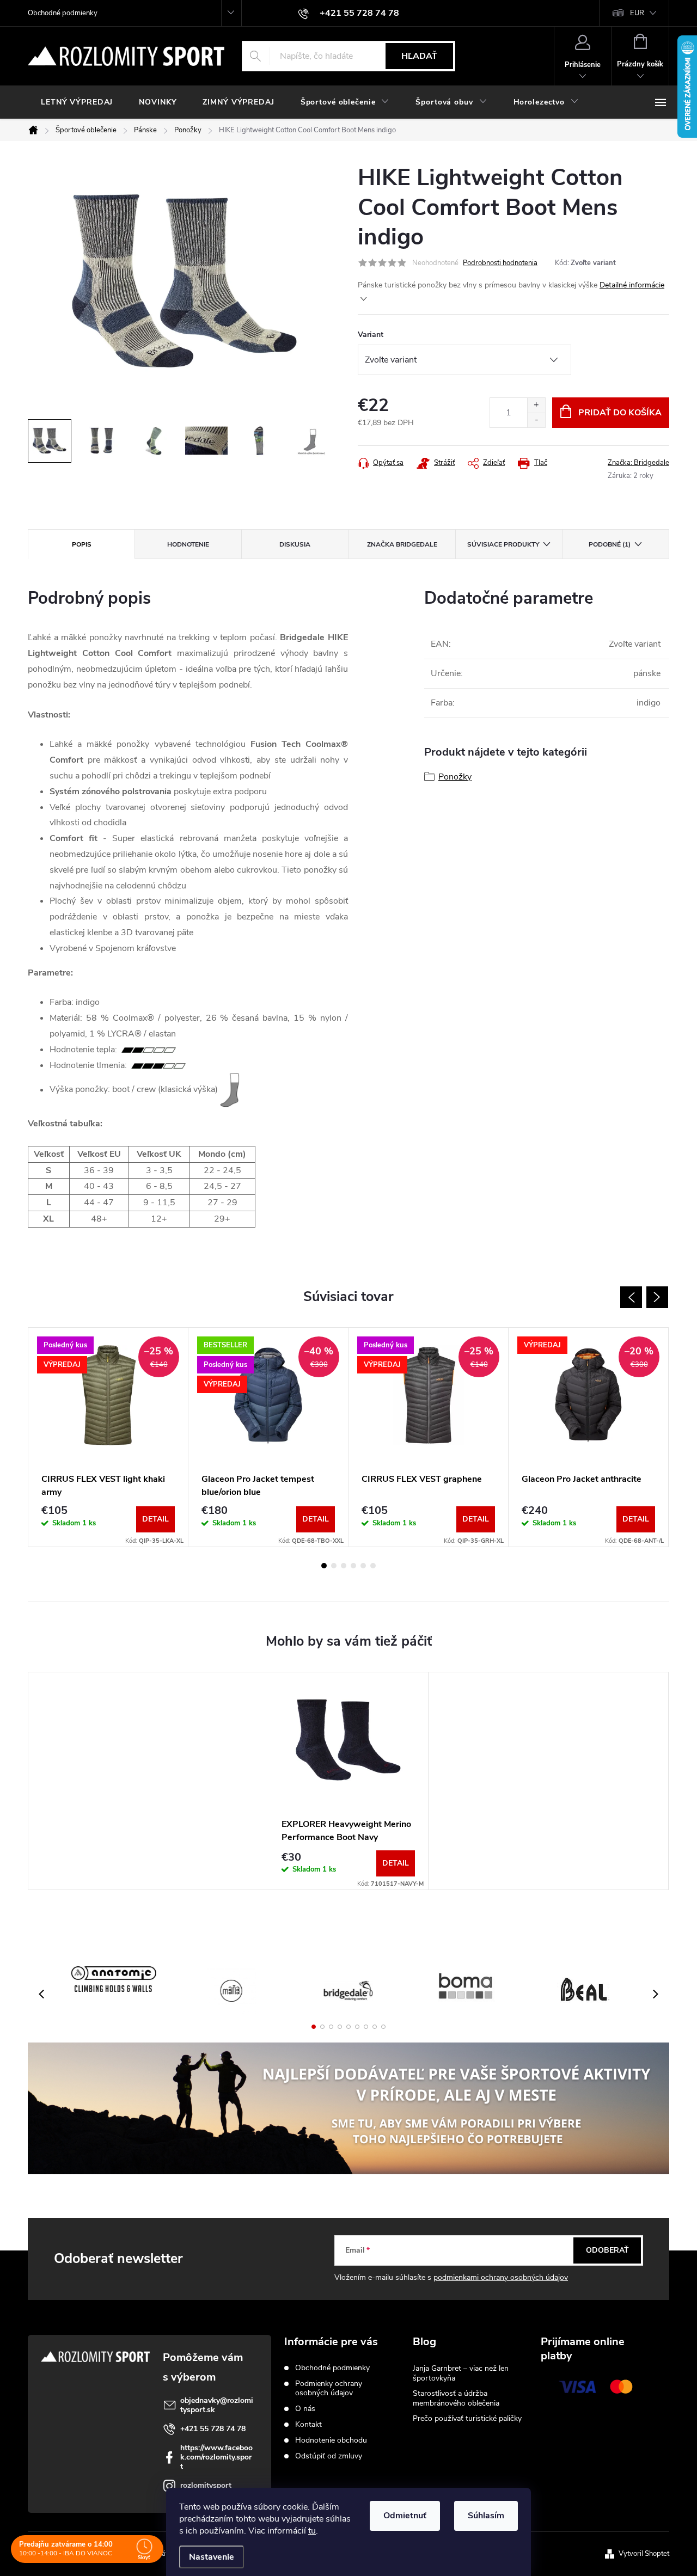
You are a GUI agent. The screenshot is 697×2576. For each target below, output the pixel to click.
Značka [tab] (402, 544)
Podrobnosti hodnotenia (500, 263)
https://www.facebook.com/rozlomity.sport (216, 2457)
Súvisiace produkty (503, 544)
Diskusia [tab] (295, 544)
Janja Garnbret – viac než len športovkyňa (461, 2373)
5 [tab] (363, 1566)
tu (312, 2531)
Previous (631, 1297)
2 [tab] (334, 1566)
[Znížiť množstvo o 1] (536, 420)
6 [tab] (373, 1566)
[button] (314, 2027)
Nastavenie (212, 2557)
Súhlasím (486, 2516)
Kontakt (308, 2424)
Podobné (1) (610, 544)
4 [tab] (353, 1566)
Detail (155, 1519)
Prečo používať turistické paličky (467, 2418)
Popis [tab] (82, 544)
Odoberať (607, 2250)
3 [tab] (344, 1566)
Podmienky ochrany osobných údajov (329, 2388)
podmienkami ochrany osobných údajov (501, 2277)
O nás (305, 2409)
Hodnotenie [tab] (188, 544)
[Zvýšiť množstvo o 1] (536, 405)
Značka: (638, 463)
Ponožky (455, 777)
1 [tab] (324, 1566)
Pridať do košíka (620, 413)
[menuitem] (77, 102)
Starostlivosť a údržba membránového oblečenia (456, 2398)
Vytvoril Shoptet (644, 2554)
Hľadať (419, 56)
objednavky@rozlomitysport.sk (217, 2405)
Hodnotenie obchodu (331, 2440)
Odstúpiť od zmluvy (329, 2456)
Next (657, 1297)
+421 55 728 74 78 (213, 2429)
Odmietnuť (405, 2516)
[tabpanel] (108, 1437)
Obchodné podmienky (63, 13)
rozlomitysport (206, 2485)
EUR (637, 13)
